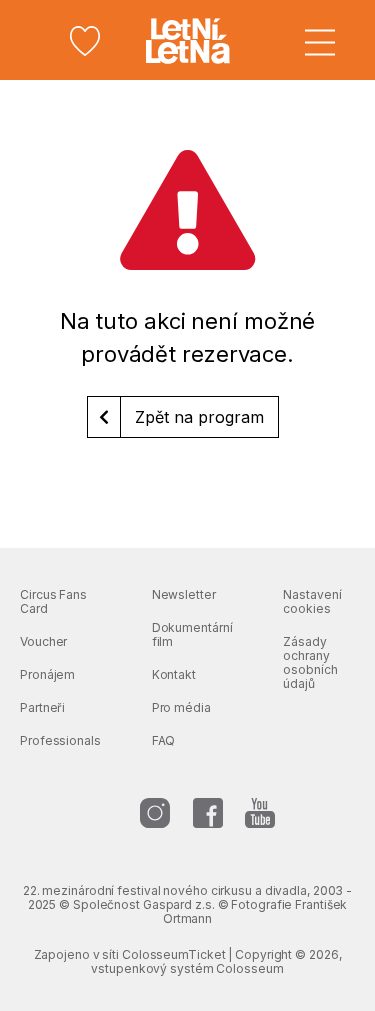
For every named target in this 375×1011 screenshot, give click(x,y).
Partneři (42, 707)
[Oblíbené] (85, 41)
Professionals (60, 740)
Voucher (43, 641)
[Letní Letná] (188, 41)
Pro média (181, 707)
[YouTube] (260, 813)
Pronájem (47, 674)
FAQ (164, 740)
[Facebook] (208, 813)
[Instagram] (155, 813)
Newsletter (184, 594)
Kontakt (174, 674)
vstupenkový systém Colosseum (187, 968)
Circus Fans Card (53, 601)
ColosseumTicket (174, 954)
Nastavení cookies (312, 601)
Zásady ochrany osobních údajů (310, 662)
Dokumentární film (192, 634)
